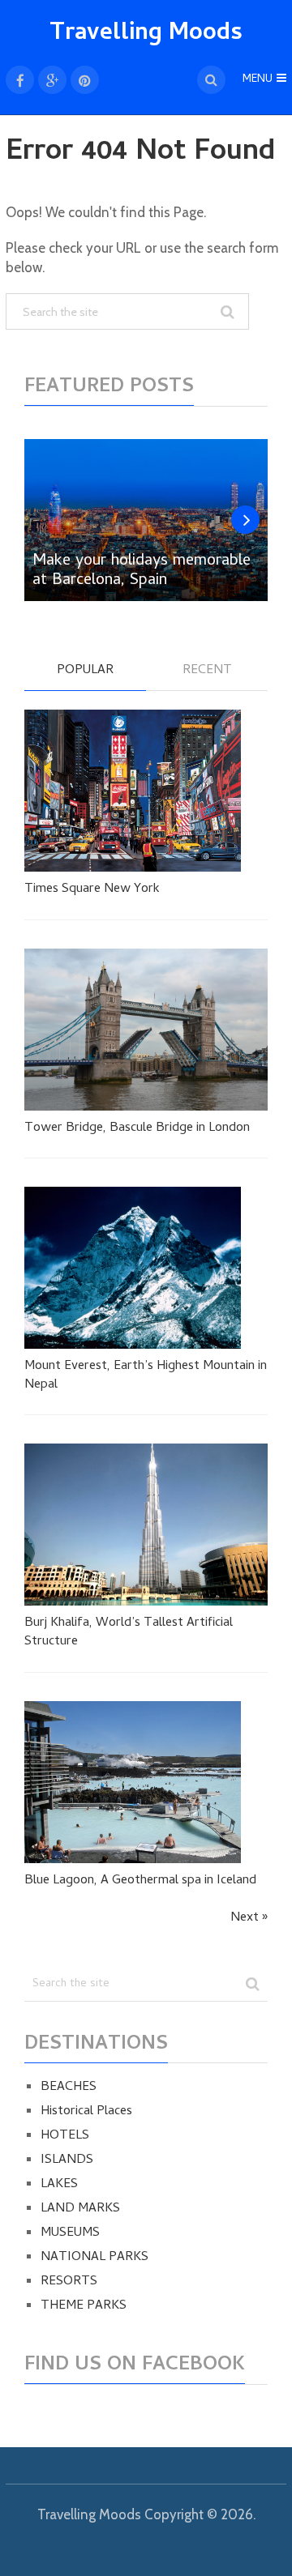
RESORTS (69, 2282)
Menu (258, 80)
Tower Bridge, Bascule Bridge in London (137, 1128)
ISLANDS (67, 2160)
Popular (85, 672)
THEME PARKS (84, 2306)
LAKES (59, 2185)
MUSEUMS (70, 2233)
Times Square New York (92, 889)
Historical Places (86, 2112)
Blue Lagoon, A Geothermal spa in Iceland (140, 1881)
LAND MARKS (80, 2209)
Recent (207, 672)
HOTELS (65, 2136)
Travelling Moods (146, 34)
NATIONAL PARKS (94, 2258)
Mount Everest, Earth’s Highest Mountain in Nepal (146, 1376)
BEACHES (69, 2088)
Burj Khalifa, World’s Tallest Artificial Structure (129, 1633)
